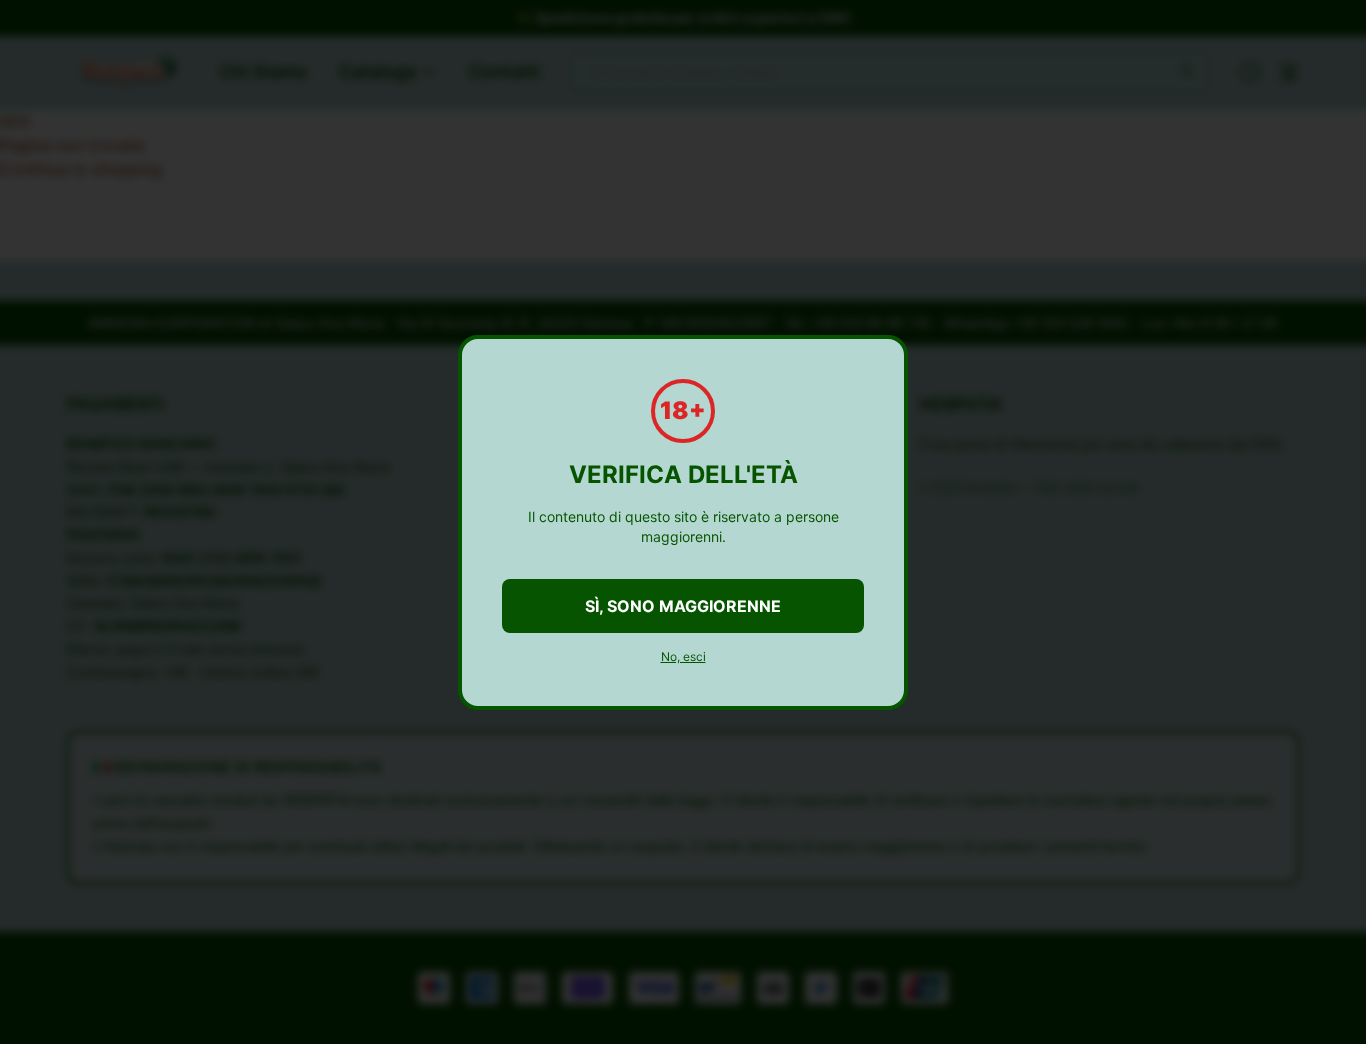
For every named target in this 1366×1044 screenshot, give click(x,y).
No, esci (683, 656)
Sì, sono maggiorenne (683, 606)
